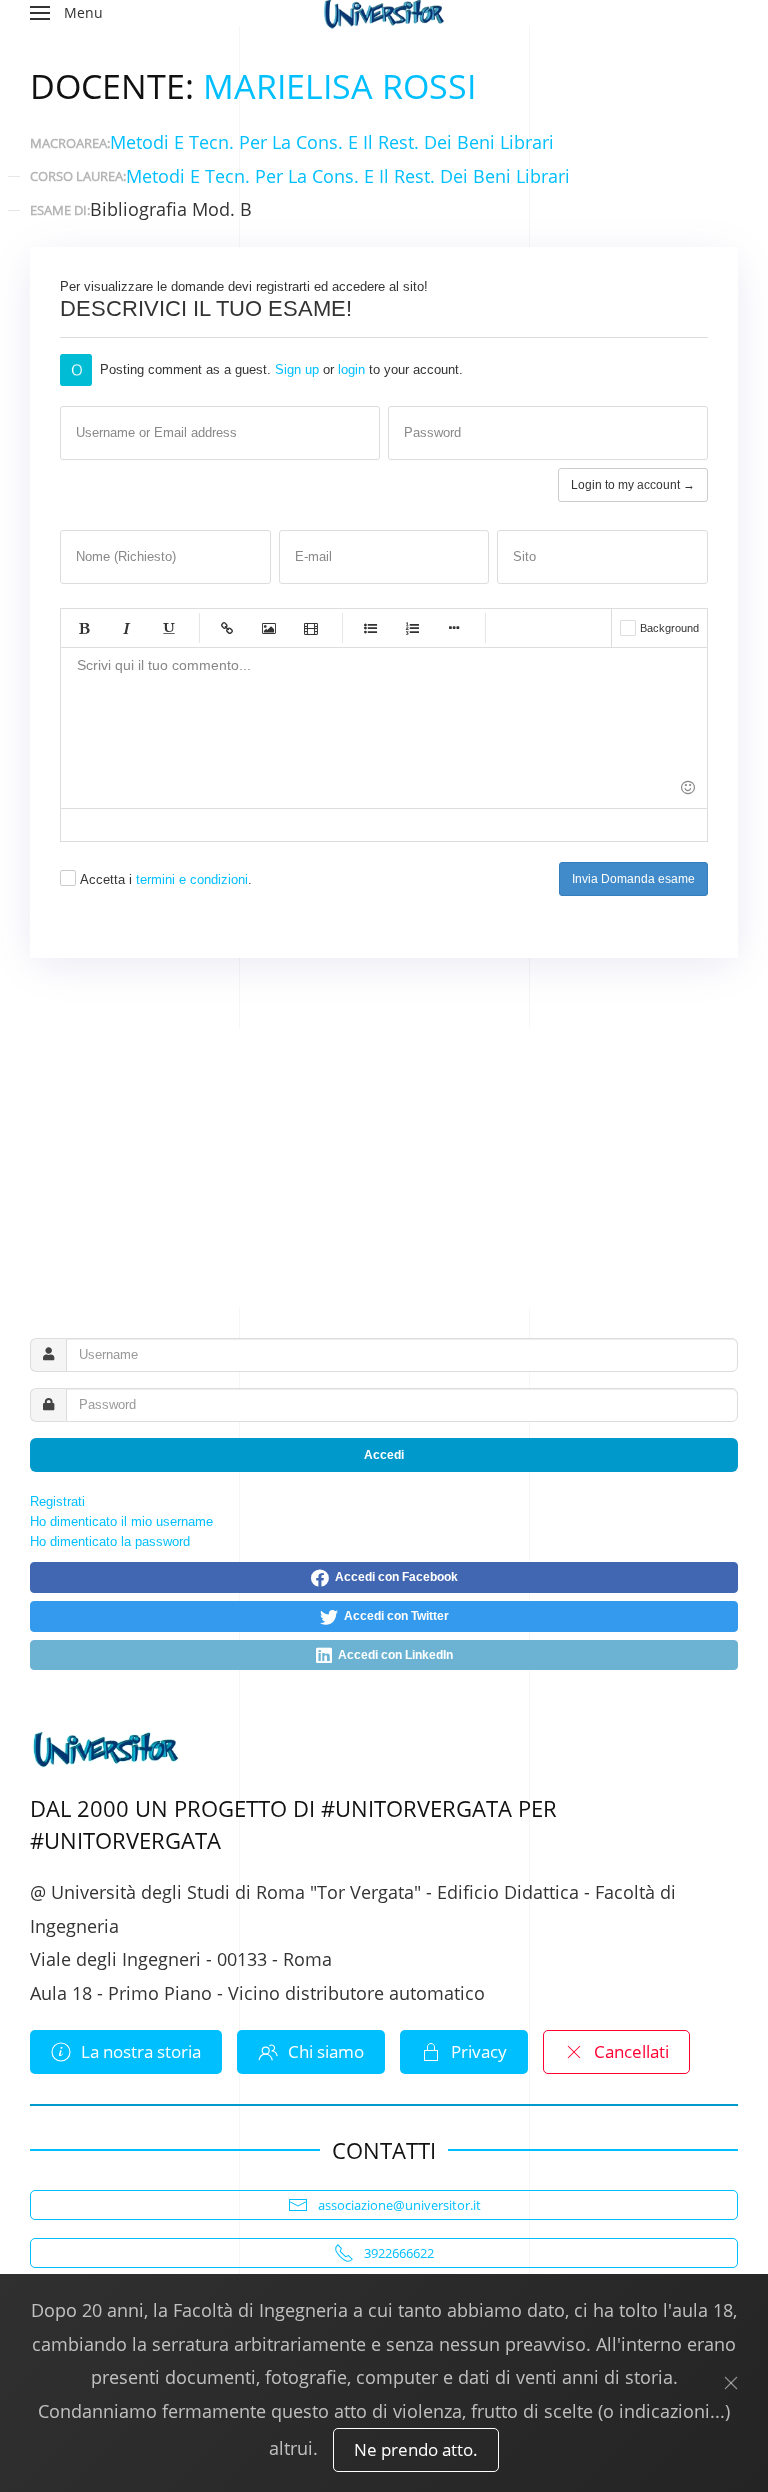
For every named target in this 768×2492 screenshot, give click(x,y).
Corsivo (126, 628)
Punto (454, 628)
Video (311, 628)
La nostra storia (141, 2051)
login (351, 369)
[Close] (731, 2383)
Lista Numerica (412, 628)
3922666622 (399, 2253)
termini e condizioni (192, 879)
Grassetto (84, 628)
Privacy (479, 2051)
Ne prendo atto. (416, 2449)
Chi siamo (326, 2051)
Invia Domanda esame (633, 879)
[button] (66, 13)
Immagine (269, 628)
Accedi (384, 1455)
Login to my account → (633, 485)
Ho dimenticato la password (110, 1541)
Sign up (297, 369)
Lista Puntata (370, 628)
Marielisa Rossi (339, 86)
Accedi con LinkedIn (392, 1655)
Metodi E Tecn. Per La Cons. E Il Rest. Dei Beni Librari (332, 142)
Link (227, 628)
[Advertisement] (384, 1168)
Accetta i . (166, 879)
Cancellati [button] (631, 2051)
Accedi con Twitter (393, 1616)
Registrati (57, 1501)
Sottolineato (168, 628)
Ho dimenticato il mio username (121, 1521)
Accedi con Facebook (393, 1577)
